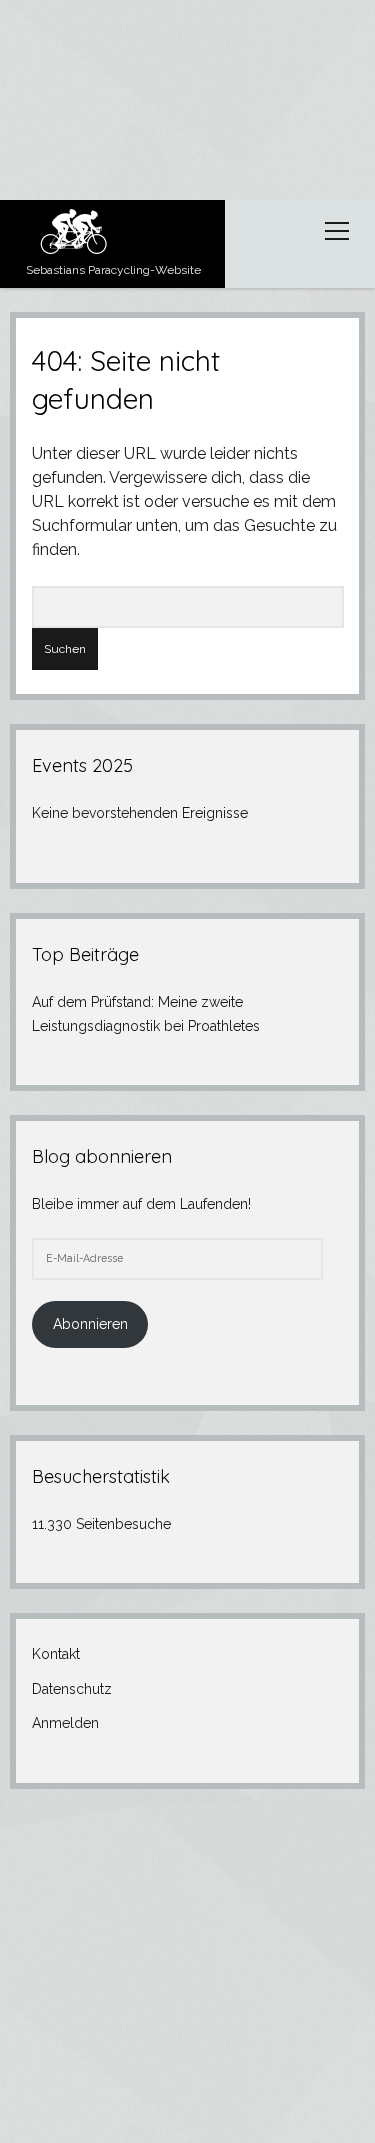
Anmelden (65, 1723)
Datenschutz (72, 1689)
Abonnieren (90, 1324)
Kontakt (56, 1654)
